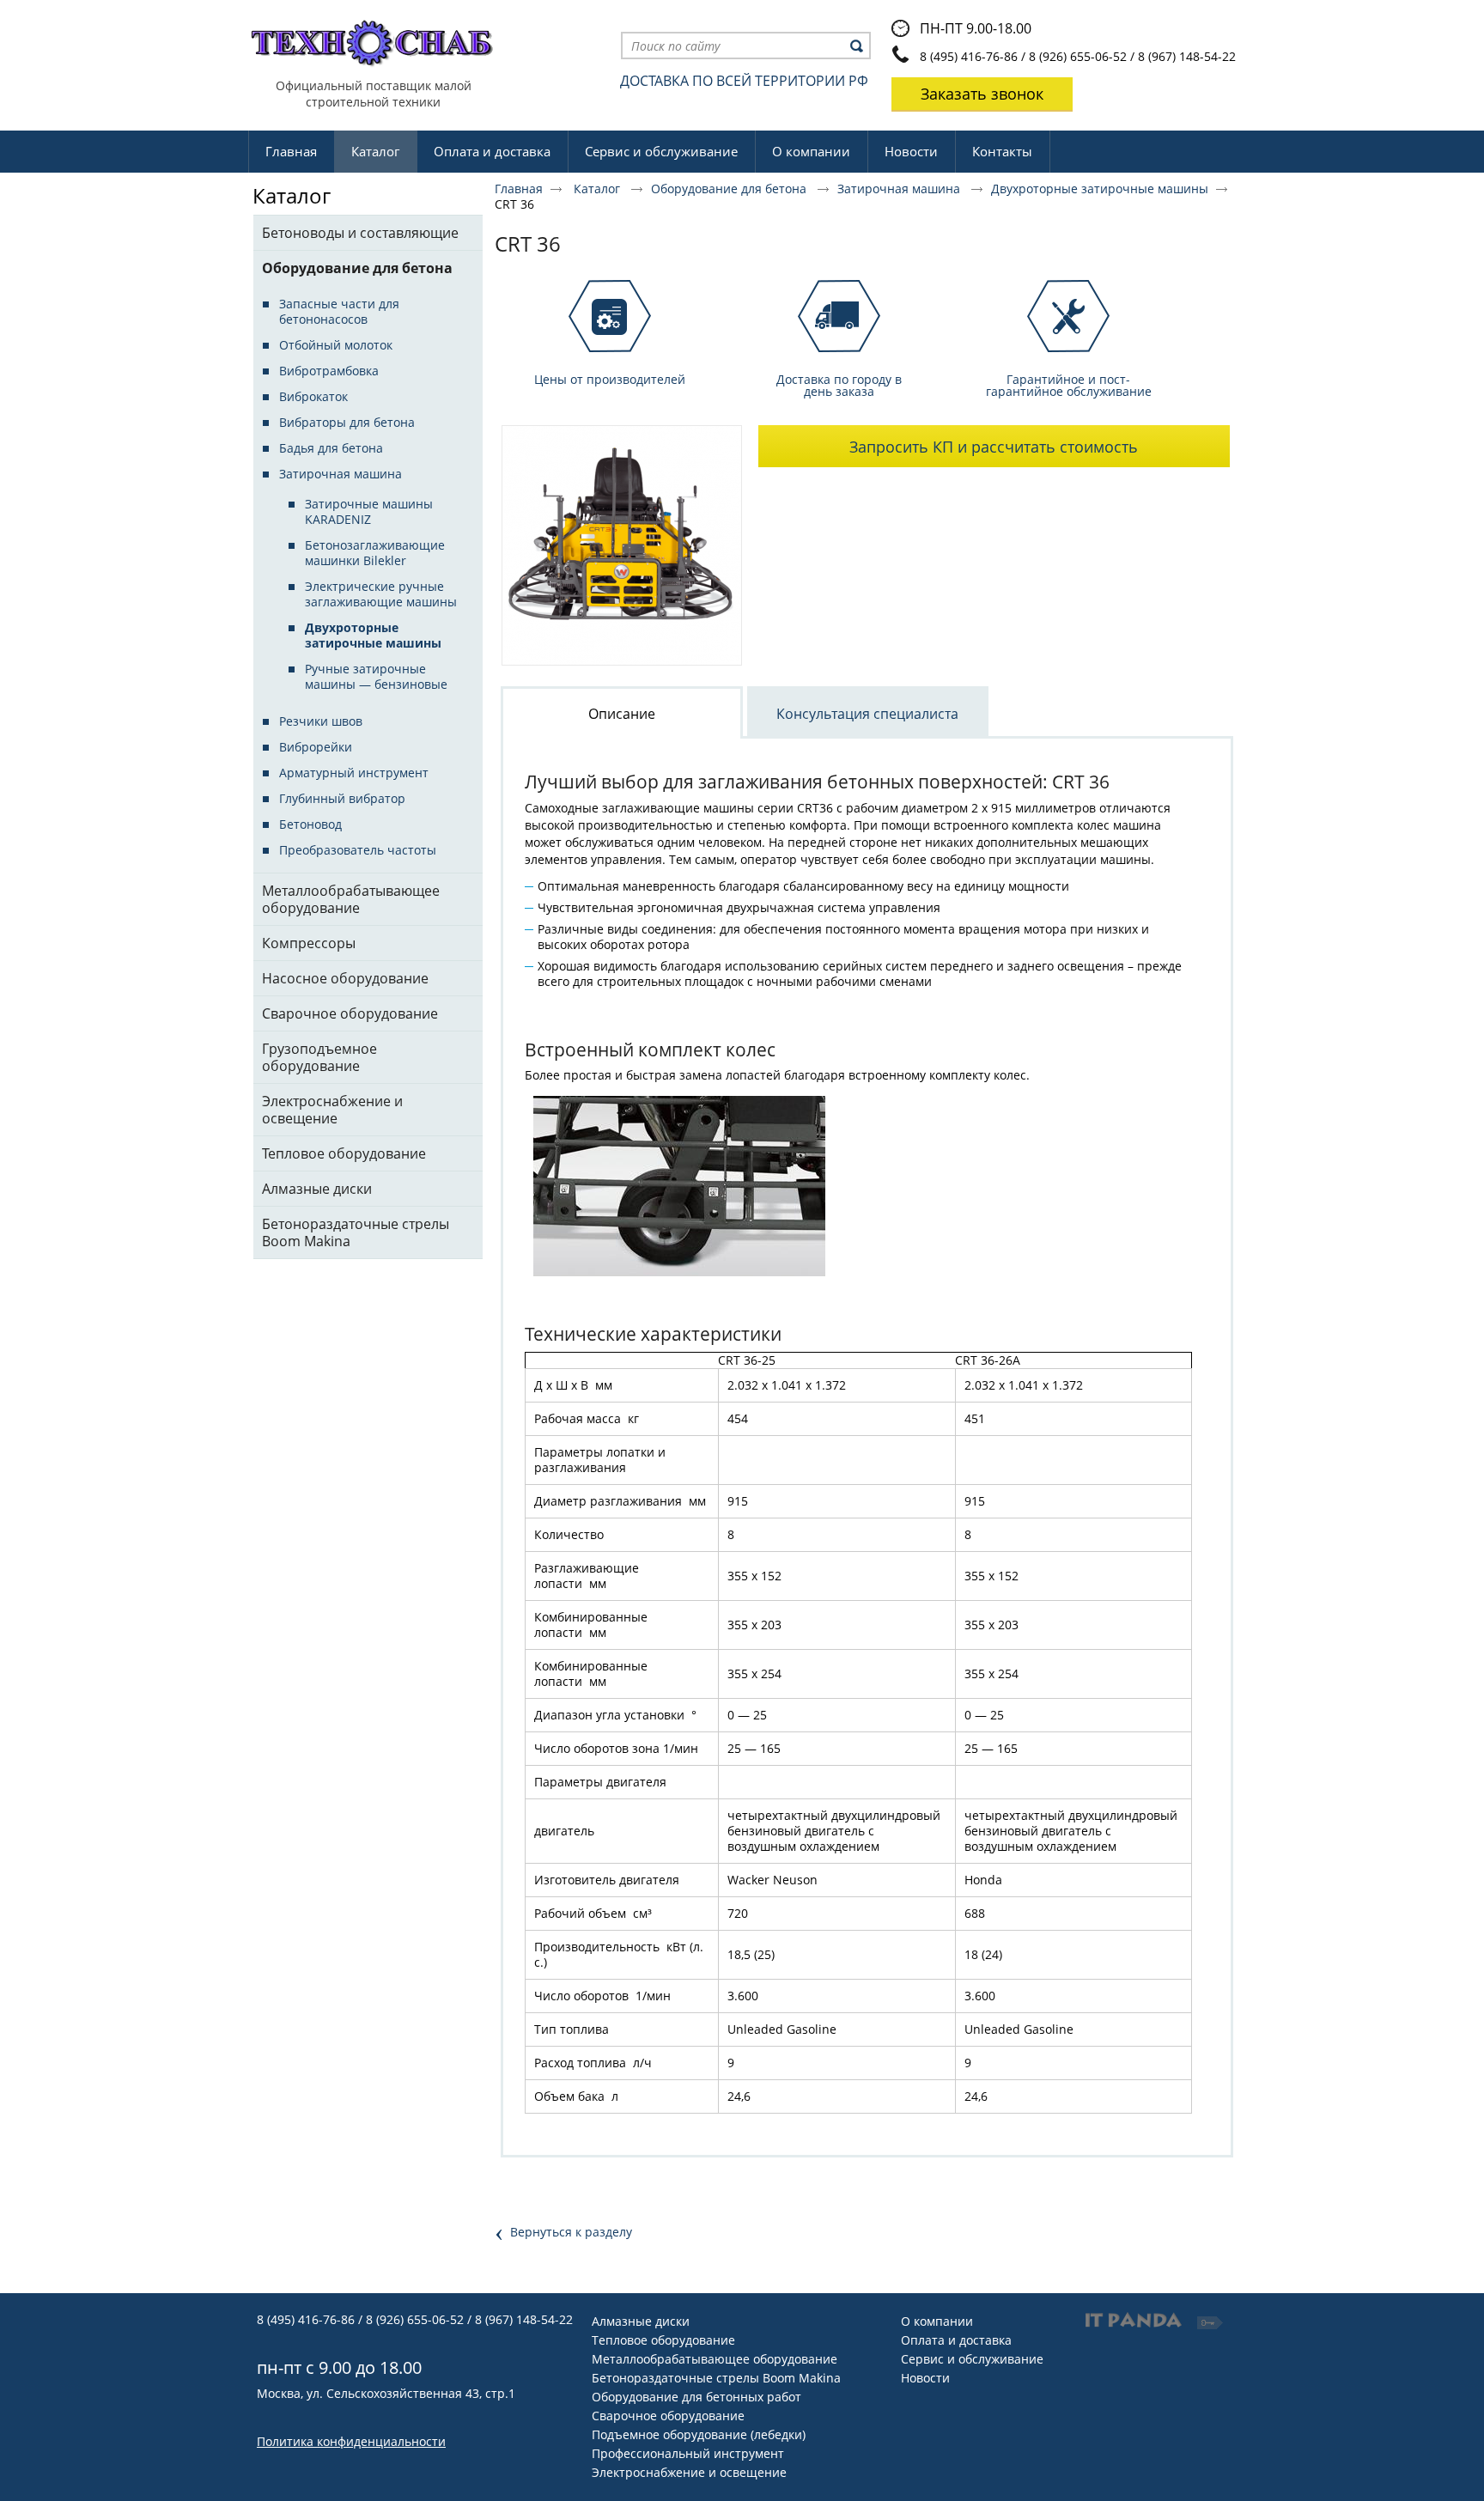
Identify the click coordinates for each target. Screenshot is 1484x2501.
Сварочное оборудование (668, 2416)
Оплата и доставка (956, 2340)
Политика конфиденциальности (351, 2441)
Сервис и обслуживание (972, 2359)
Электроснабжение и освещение (689, 2472)
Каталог (375, 151)
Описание (622, 714)
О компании (937, 2321)
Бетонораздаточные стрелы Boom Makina (716, 2378)
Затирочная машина (900, 189)
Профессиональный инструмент (688, 2453)
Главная (519, 189)
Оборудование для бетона (730, 189)
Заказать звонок (982, 94)
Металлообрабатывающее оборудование (715, 2359)
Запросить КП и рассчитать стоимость (994, 447)
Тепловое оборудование (663, 2340)
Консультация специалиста (867, 714)
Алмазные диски (641, 2321)
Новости (925, 2378)
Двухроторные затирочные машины (1100, 189)
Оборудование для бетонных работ (696, 2397)
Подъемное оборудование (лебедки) (699, 2434)
